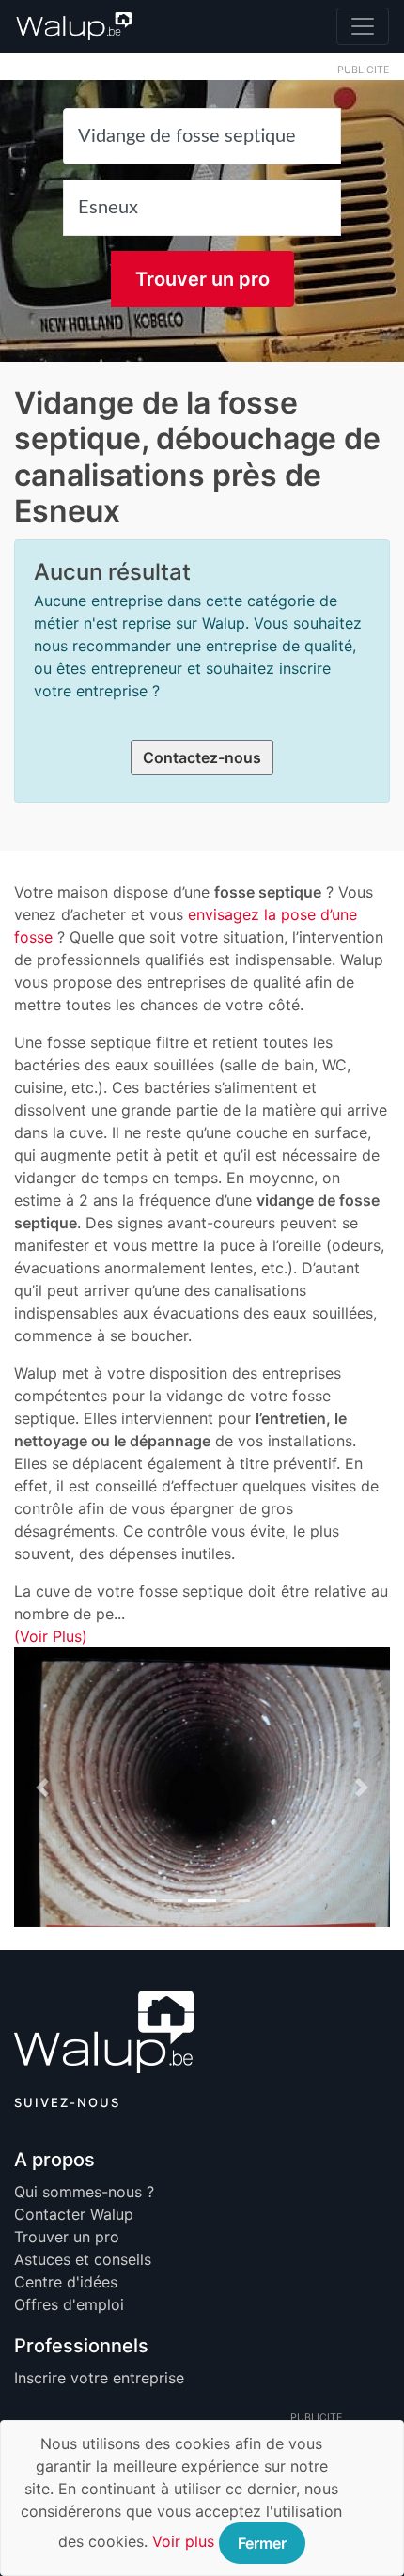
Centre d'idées (66, 2282)
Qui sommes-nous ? (84, 2192)
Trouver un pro (202, 279)
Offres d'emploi (69, 2304)
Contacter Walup (74, 2214)
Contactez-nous (202, 757)
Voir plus (183, 2541)
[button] (42, 1787)
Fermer (262, 2543)
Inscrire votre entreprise (99, 2378)
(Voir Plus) (51, 1636)
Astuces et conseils (83, 2259)
